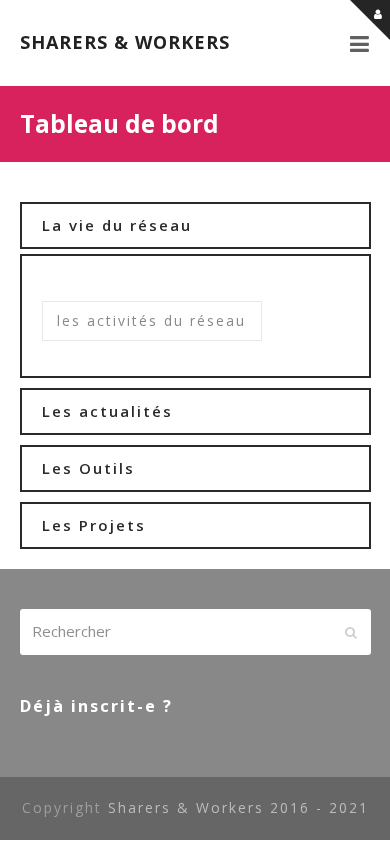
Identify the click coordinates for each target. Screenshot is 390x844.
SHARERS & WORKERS (125, 42)
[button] (360, 43)
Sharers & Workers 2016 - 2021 (238, 807)
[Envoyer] (351, 632)
